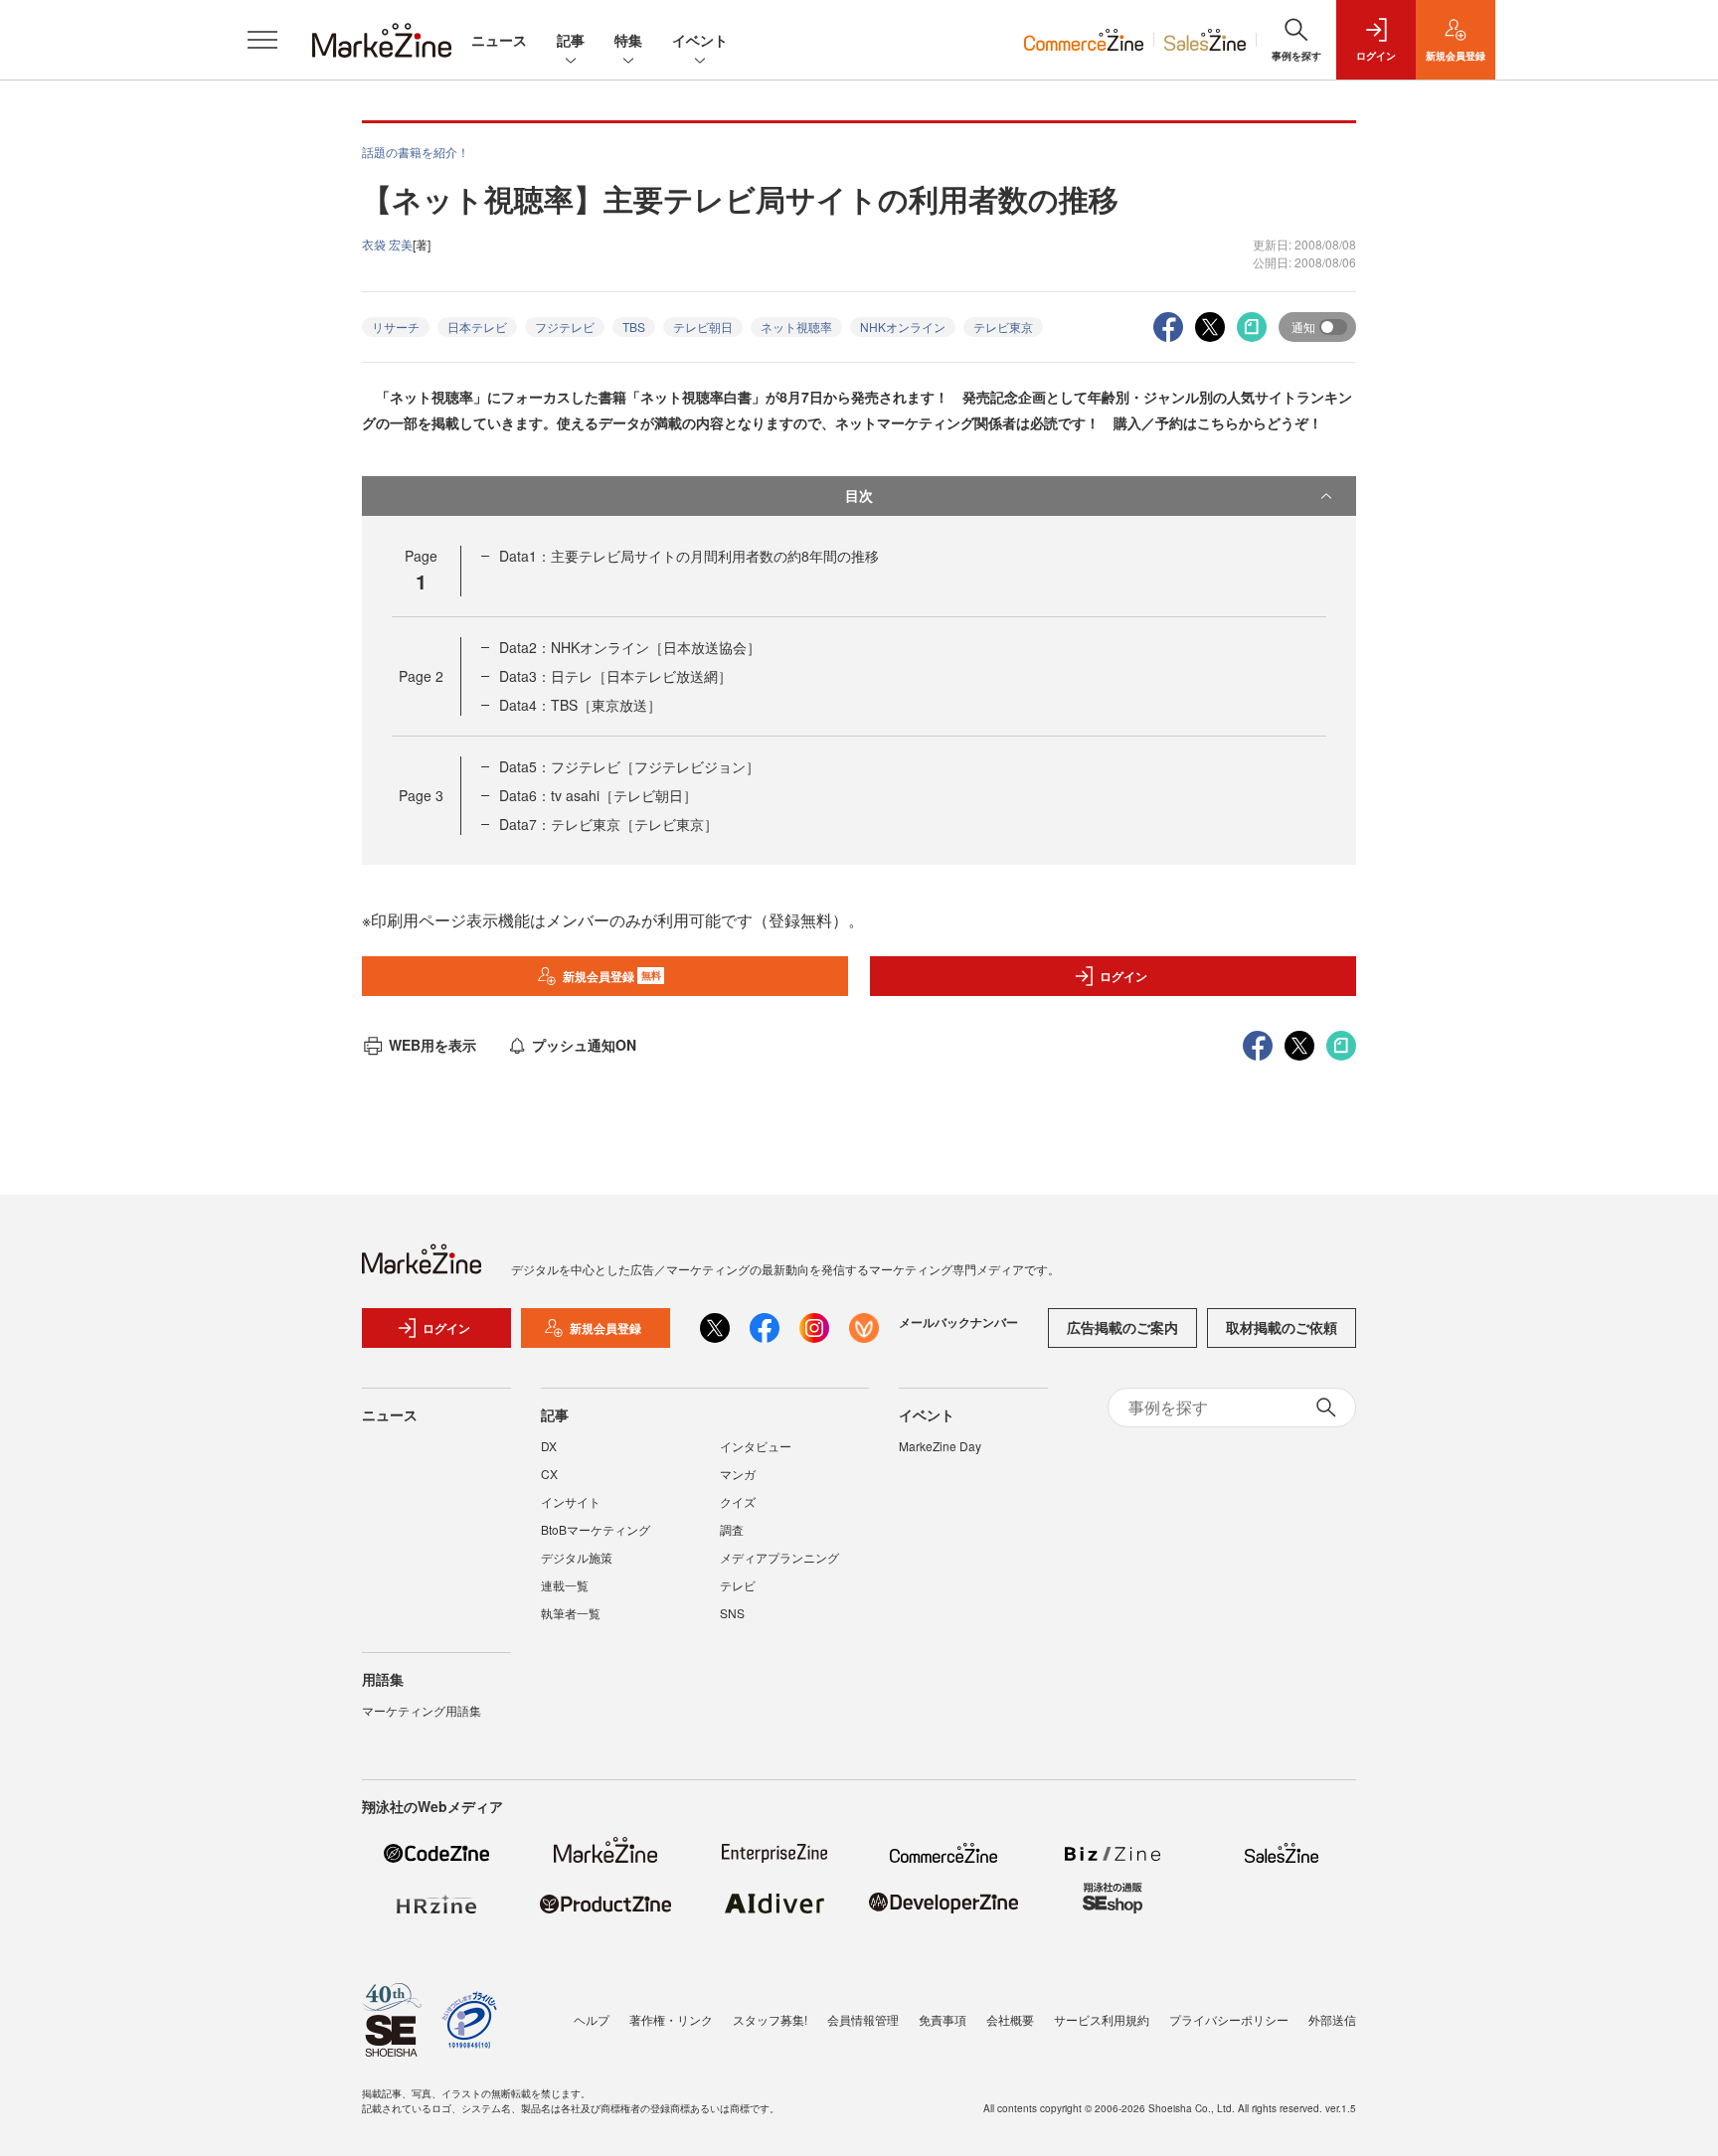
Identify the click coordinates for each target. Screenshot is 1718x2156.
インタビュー (756, 1446)
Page (421, 676)
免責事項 (943, 2019)
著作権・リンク (671, 2019)
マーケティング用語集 (422, 1710)
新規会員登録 (612, 976)
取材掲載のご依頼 (1282, 1327)
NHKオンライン (903, 327)
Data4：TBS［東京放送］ (580, 705)
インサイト (571, 1501)
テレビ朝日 (703, 327)
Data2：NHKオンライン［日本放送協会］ (630, 647)
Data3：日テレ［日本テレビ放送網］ (615, 676)
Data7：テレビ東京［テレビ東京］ (608, 824)
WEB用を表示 (432, 1045)
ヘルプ (592, 2019)
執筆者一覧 (571, 1613)
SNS (732, 1613)
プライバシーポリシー (1229, 2019)
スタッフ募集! (770, 2019)
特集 (628, 40)
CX (549, 1474)
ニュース (499, 40)
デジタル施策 (577, 1557)
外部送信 (1332, 2019)
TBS (634, 327)
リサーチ (396, 327)
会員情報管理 (863, 2019)
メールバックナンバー (958, 1322)
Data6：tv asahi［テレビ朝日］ (598, 795)
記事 (571, 40)
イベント (700, 40)
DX (549, 1446)
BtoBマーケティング (596, 1529)
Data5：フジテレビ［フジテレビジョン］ (629, 766)
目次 (859, 495)
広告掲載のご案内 (1122, 1327)
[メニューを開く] (262, 40)
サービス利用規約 (1102, 2019)
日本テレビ (477, 327)
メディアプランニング (779, 1557)
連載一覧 (565, 1585)
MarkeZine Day (940, 1446)
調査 (732, 1529)
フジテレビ (565, 327)
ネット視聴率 (796, 327)
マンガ (738, 1474)
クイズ (738, 1501)
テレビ (738, 1585)
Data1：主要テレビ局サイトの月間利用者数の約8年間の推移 (689, 556)
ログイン (1123, 976)
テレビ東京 (1003, 327)
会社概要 (1010, 2019)
